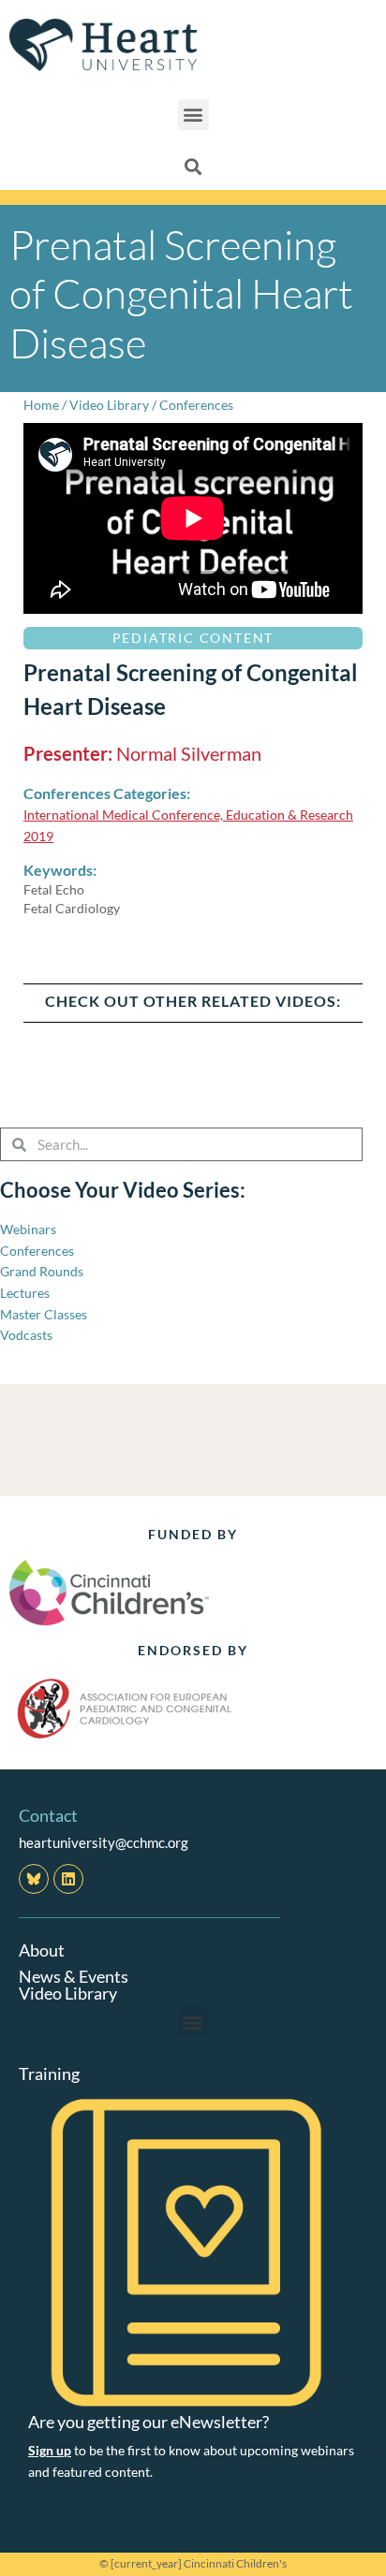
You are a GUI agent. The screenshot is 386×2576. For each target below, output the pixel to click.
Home (41, 405)
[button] (193, 115)
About (42, 1950)
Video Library (109, 405)
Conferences (196, 405)
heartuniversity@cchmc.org (104, 1842)
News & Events (74, 1976)
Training (49, 2074)
